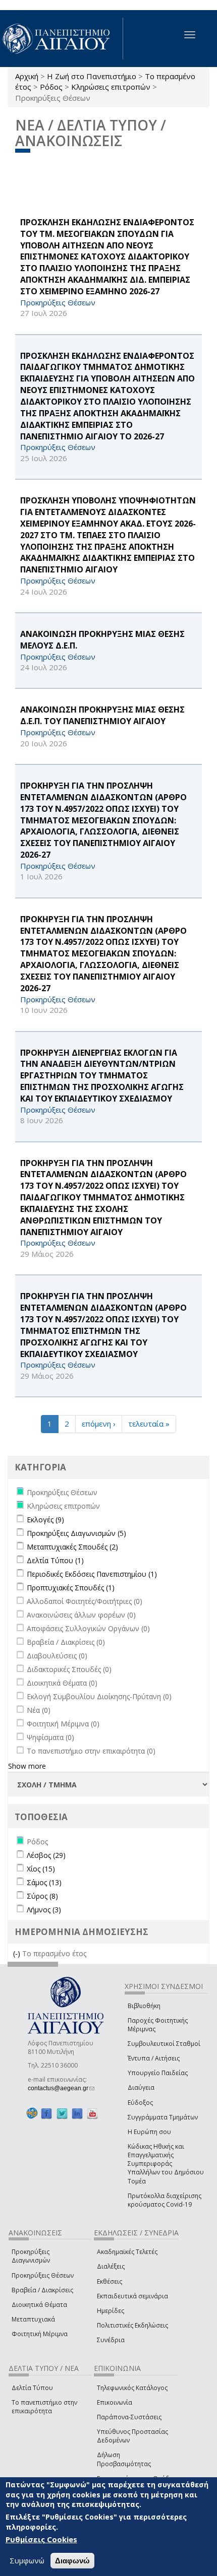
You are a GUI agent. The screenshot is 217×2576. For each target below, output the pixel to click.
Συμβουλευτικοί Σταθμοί (164, 2044)
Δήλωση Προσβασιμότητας (124, 2459)
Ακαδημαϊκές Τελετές (127, 2252)
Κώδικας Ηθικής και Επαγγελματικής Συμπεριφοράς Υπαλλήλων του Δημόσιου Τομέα (166, 2164)
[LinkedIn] (77, 2114)
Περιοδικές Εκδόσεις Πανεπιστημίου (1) (92, 1574)
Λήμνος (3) (44, 1910)
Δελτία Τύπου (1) (55, 1560)
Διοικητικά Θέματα (39, 2305)
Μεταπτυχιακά (33, 2319)
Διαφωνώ (72, 2561)
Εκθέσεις (110, 2281)
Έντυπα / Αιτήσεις (154, 2058)
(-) (18, 1953)
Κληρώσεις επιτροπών (111, 87)
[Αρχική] (62, 39)
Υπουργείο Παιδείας (158, 2073)
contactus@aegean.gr (61, 2088)
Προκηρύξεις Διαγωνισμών (31, 2256)
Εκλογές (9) (45, 1520)
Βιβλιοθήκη (144, 2006)
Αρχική (27, 76)
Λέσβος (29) (46, 1855)
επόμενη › (99, 1424)
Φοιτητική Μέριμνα (40, 2334)
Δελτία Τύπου (32, 2388)
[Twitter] (62, 2114)
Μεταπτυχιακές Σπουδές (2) (72, 1547)
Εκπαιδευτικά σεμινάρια (132, 2296)
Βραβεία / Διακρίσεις (42, 2290)
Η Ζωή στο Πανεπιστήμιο (92, 76)
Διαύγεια (141, 2087)
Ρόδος (51, 87)
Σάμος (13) (44, 1882)
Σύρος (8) (42, 1896)
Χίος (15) (41, 1869)
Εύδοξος (140, 2103)
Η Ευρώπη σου (149, 2132)
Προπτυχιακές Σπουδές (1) (71, 1588)
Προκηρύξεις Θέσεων (43, 2275)
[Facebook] (46, 2114)
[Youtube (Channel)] (92, 2114)
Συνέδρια (111, 2340)
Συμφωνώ (27, 2560)
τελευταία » (149, 1424)
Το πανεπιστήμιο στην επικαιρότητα (44, 2407)
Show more (27, 1766)
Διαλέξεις (111, 2266)
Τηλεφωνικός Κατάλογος (132, 2388)
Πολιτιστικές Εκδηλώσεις (132, 2325)
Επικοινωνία (115, 2402)
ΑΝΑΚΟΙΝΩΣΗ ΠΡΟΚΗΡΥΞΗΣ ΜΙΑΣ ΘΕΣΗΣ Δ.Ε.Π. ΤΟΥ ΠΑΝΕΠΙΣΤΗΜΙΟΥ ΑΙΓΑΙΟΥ (102, 715)
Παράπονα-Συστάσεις (129, 2417)
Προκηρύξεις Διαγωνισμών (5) (76, 1533)
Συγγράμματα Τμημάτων (163, 2117)
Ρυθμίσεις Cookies (41, 2539)
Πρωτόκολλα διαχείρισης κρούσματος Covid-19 (165, 2200)
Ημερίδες (111, 2311)
